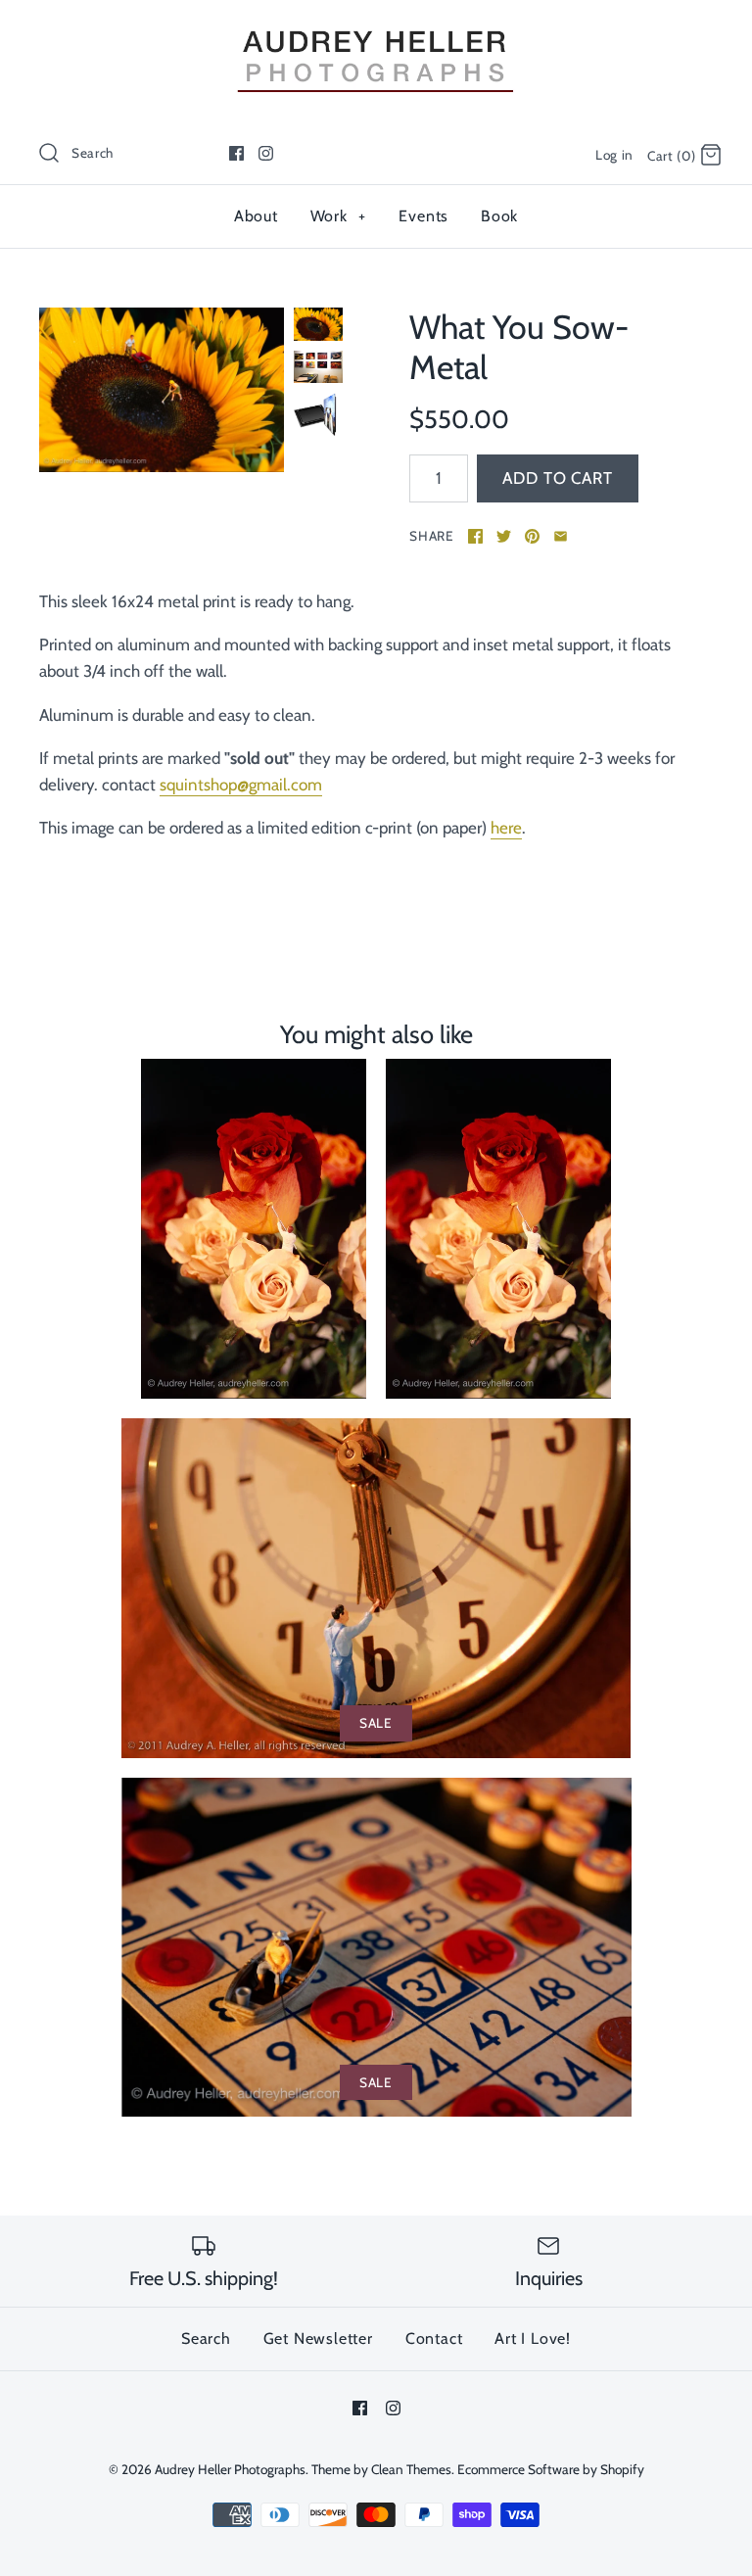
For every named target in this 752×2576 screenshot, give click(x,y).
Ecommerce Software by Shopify (551, 2469)
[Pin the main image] (532, 536)
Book (499, 216)
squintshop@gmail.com (241, 785)
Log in (614, 155)
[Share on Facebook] (475, 536)
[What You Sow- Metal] (162, 389)
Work (338, 216)
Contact (434, 2338)
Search (206, 2338)
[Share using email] (561, 536)
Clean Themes (411, 2469)
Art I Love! (533, 2338)
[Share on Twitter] (504, 536)
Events (423, 216)
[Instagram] (266, 153)
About (256, 216)
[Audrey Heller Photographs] (376, 32)
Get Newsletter (318, 2338)
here (506, 828)
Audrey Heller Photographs (230, 2469)
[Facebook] (236, 153)
